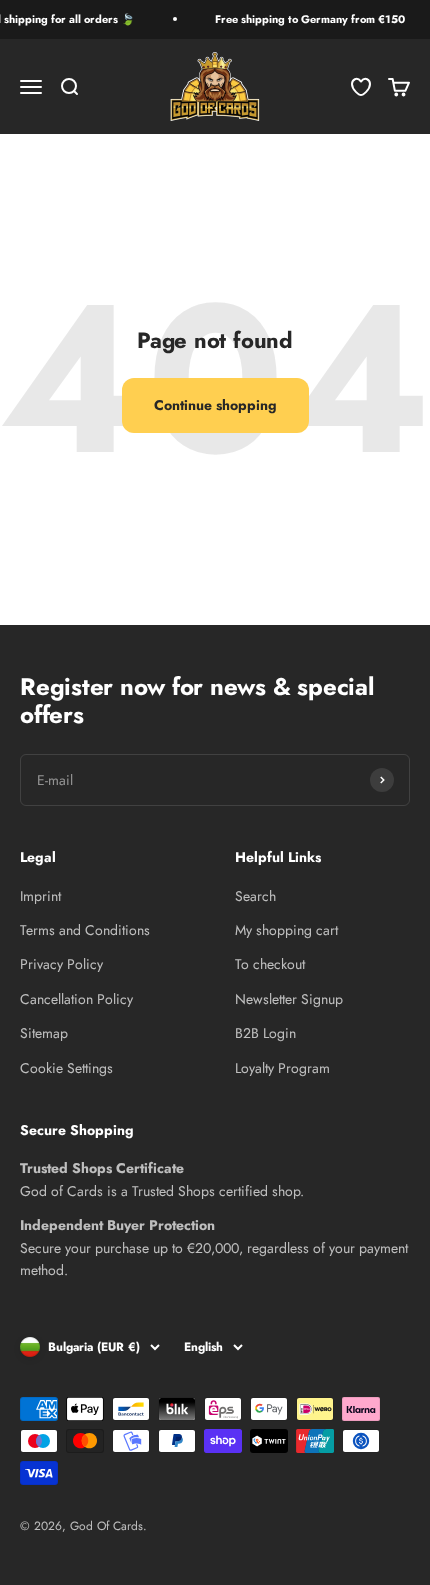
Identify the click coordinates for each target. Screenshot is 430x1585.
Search (255, 896)
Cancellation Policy (76, 999)
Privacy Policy (61, 964)
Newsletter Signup (289, 999)
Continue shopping (215, 405)
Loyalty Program (282, 1068)
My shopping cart (286, 930)
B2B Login (265, 1033)
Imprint (40, 896)
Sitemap (44, 1033)
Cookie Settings (66, 1068)
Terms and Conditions (85, 930)
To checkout (270, 964)
